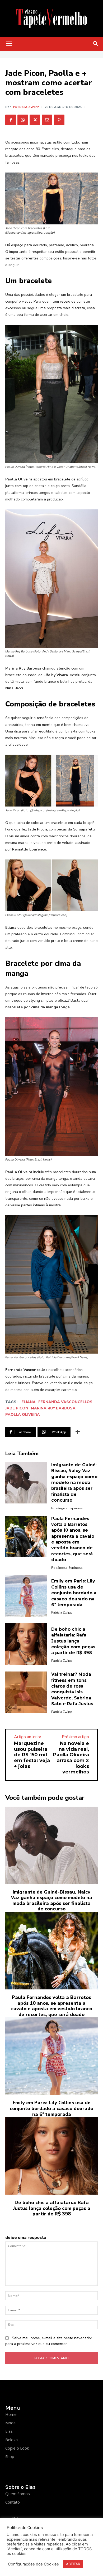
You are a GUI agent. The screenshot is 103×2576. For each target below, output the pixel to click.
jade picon (17, 1408)
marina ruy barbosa (53, 1408)
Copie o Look (17, 2448)
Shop (10, 2456)
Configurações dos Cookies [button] (33, 2564)
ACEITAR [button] (73, 2564)
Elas (9, 2431)
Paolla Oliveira (23, 1415)
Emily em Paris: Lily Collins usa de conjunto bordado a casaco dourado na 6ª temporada (74, 1593)
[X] (35, 120)
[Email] (47, 120)
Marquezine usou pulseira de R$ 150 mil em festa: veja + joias (32, 1755)
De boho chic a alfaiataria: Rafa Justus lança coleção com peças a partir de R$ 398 (73, 1641)
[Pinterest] (59, 120)
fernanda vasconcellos (65, 1402)
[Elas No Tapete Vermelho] (51, 18)
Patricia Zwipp (26, 107)
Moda (10, 2423)
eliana (29, 1402)
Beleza (11, 2440)
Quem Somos (18, 2494)
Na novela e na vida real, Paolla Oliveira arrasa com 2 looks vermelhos (71, 1758)
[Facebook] (11, 120)
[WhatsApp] (23, 120)
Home (11, 2414)
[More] (78, 1432)
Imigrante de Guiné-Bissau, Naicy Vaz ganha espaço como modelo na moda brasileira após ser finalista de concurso (74, 1483)
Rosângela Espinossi (67, 1508)
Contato (13, 2502)
